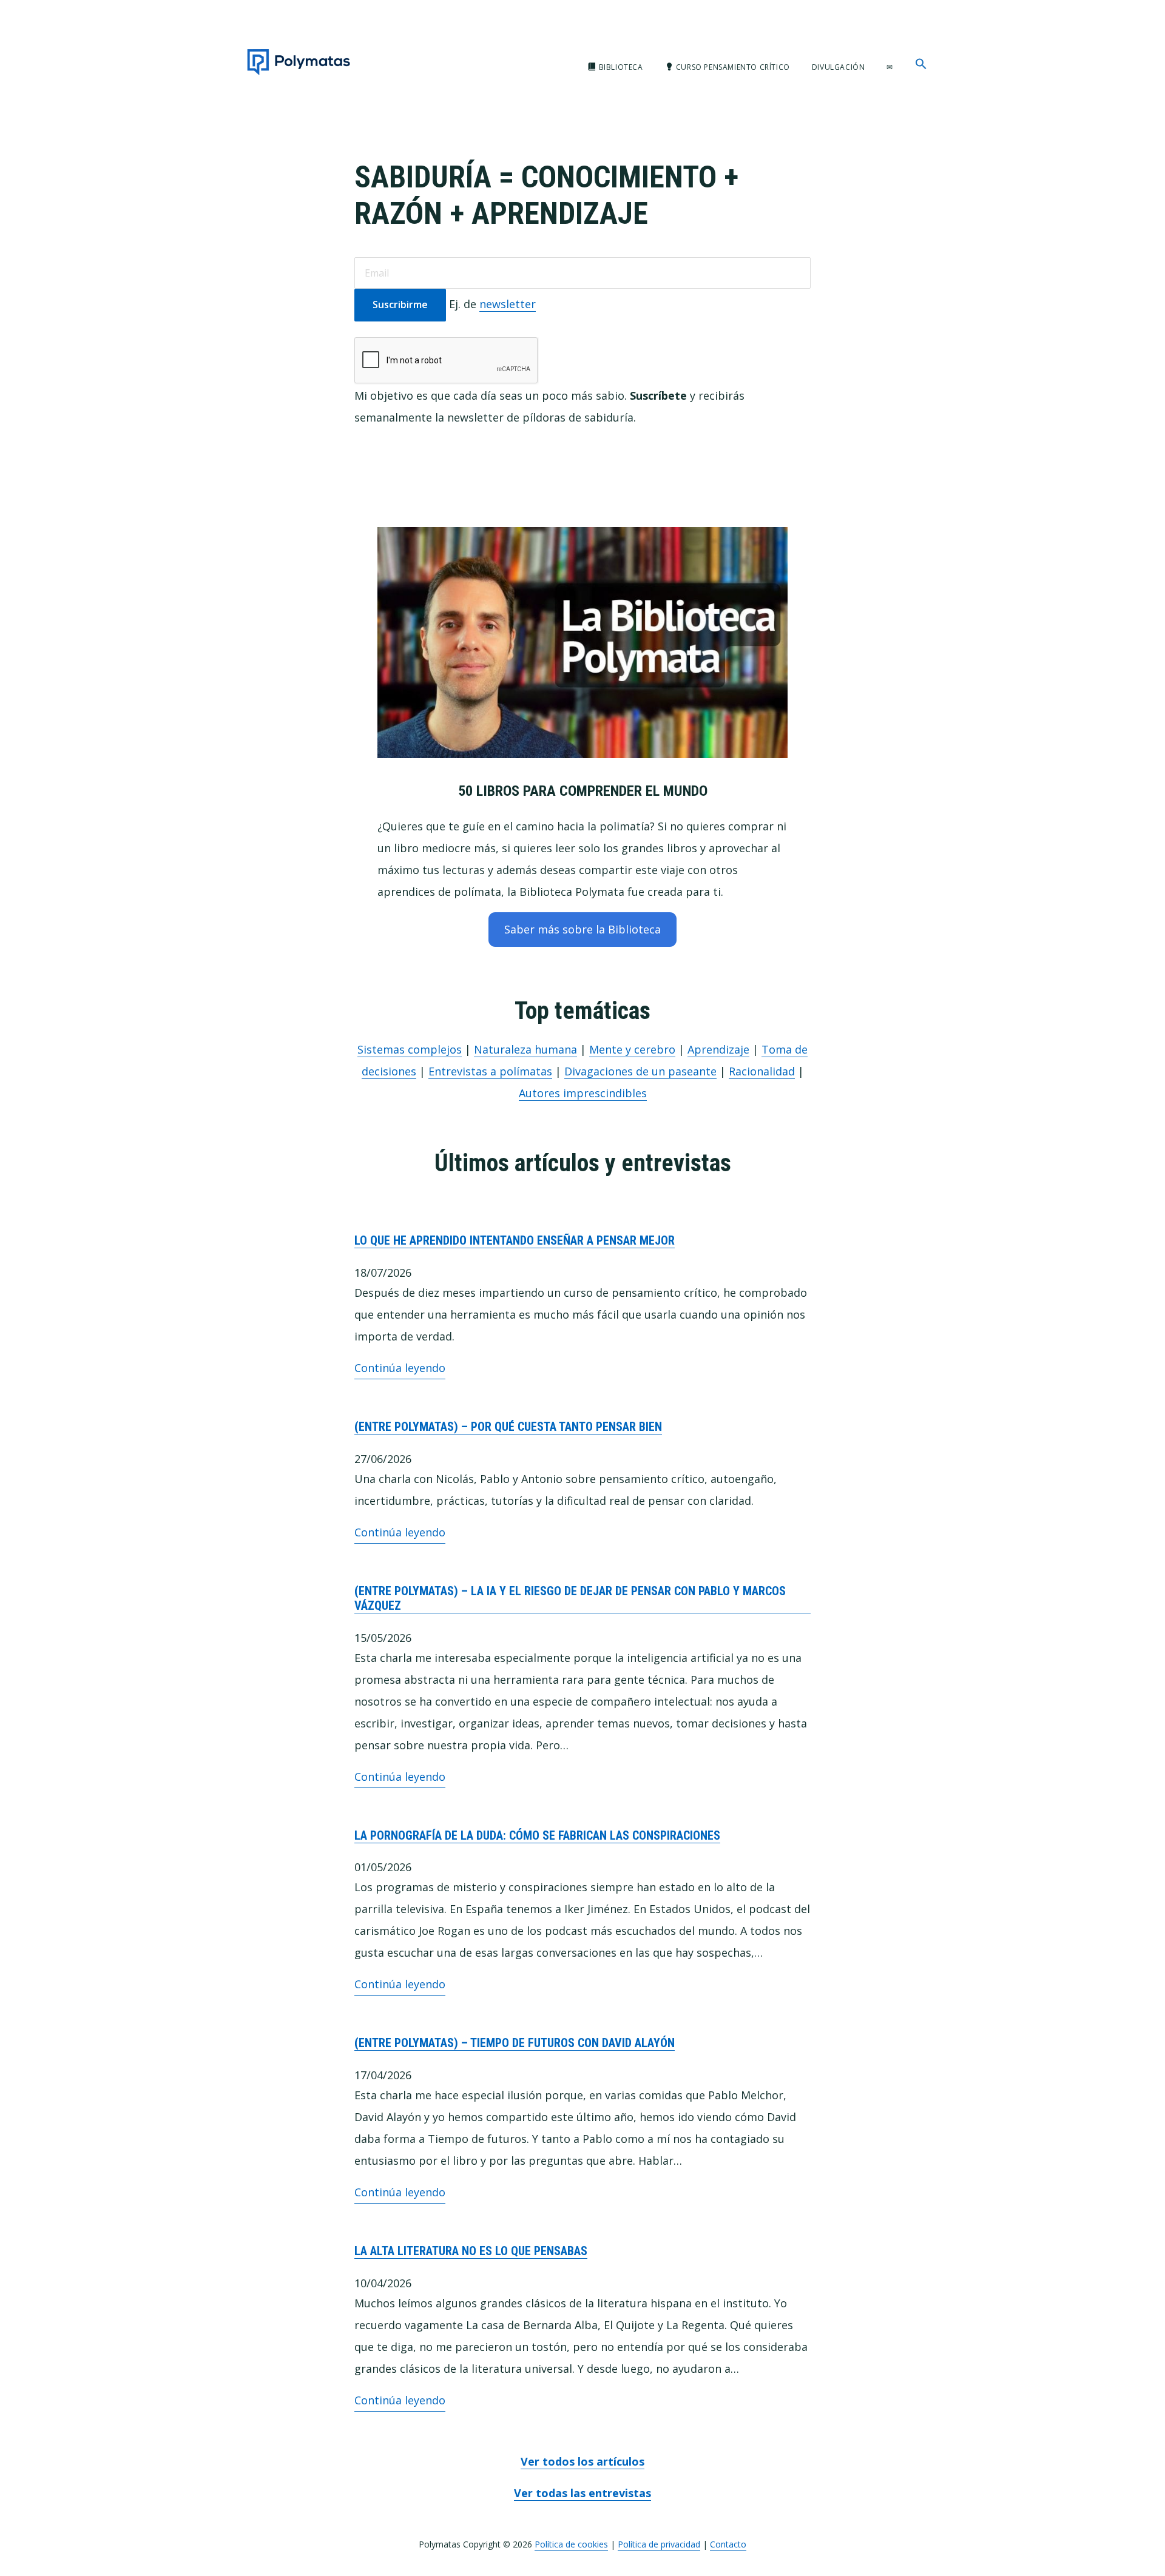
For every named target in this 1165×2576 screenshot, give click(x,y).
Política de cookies (571, 2544)
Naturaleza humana (525, 1049)
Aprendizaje (718, 1049)
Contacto (728, 2544)
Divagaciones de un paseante (640, 1071)
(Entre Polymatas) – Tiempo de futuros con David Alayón (515, 2043)
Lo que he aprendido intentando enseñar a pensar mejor (515, 1240)
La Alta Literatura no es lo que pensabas (471, 2251)
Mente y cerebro (632, 1049)
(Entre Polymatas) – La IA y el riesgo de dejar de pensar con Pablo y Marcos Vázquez (570, 1598)
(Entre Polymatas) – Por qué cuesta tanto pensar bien (508, 1427)
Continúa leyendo (400, 1370)
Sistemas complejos (410, 1049)
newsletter (508, 304)
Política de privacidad (659, 2544)
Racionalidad (762, 1071)
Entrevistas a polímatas (490, 1071)
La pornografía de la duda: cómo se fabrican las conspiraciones (537, 1835)
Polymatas (299, 62)
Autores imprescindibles (583, 1093)
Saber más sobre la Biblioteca (582, 929)
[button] (921, 64)
